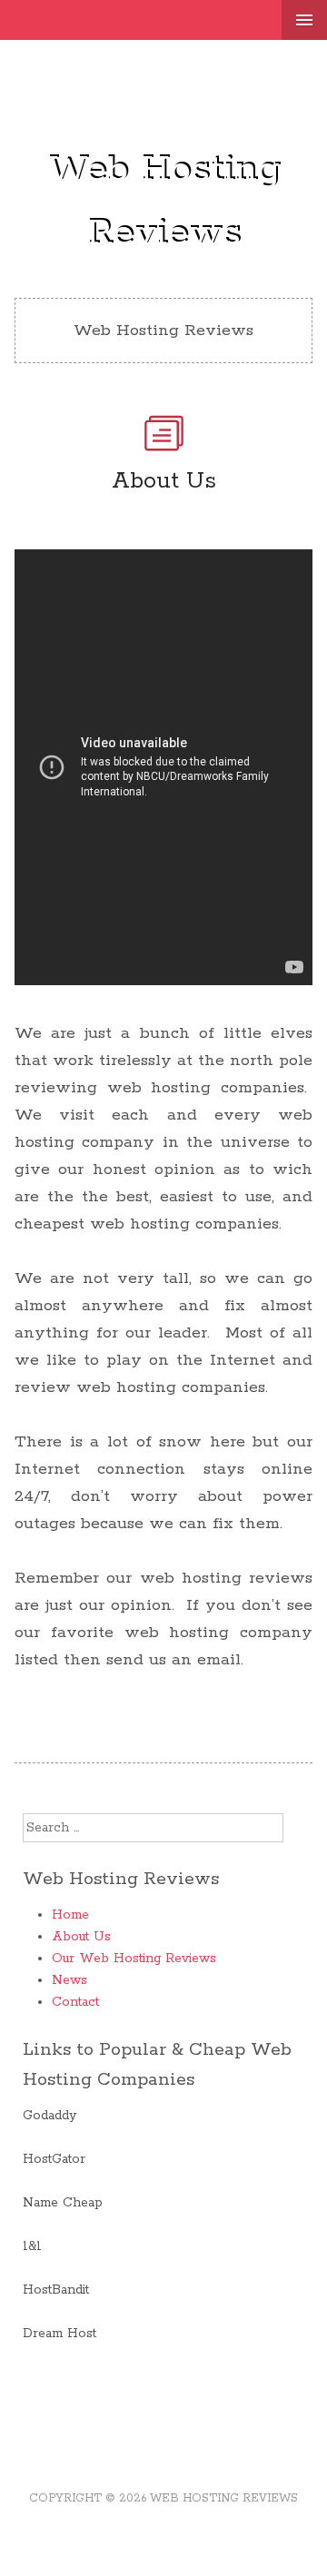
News (69, 1980)
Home (70, 1915)
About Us (164, 481)
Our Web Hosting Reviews (134, 1959)
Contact (75, 2002)
